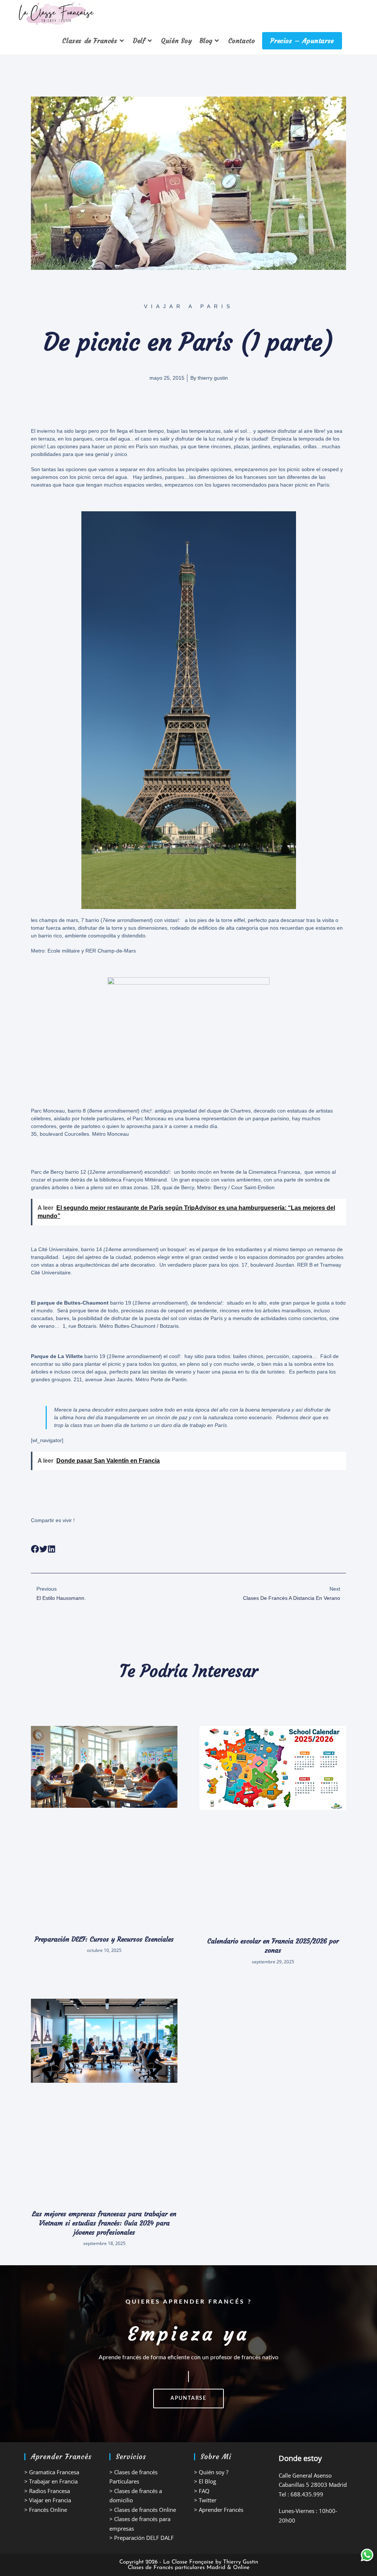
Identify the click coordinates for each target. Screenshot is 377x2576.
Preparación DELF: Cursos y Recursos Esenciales (104, 1939)
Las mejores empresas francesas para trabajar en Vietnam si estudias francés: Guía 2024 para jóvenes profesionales (104, 2223)
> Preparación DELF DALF (142, 2538)
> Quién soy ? (211, 2472)
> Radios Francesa (47, 2491)
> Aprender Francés (219, 2510)
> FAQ (202, 2491)
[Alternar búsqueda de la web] (352, 41)
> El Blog (205, 2481)
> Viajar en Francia (48, 2500)
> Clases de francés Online (143, 2510)
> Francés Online (46, 2510)
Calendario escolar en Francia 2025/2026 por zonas (273, 1946)
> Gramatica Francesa (52, 2472)
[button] (35, 1549)
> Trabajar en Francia (51, 2481)
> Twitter (205, 2500)
